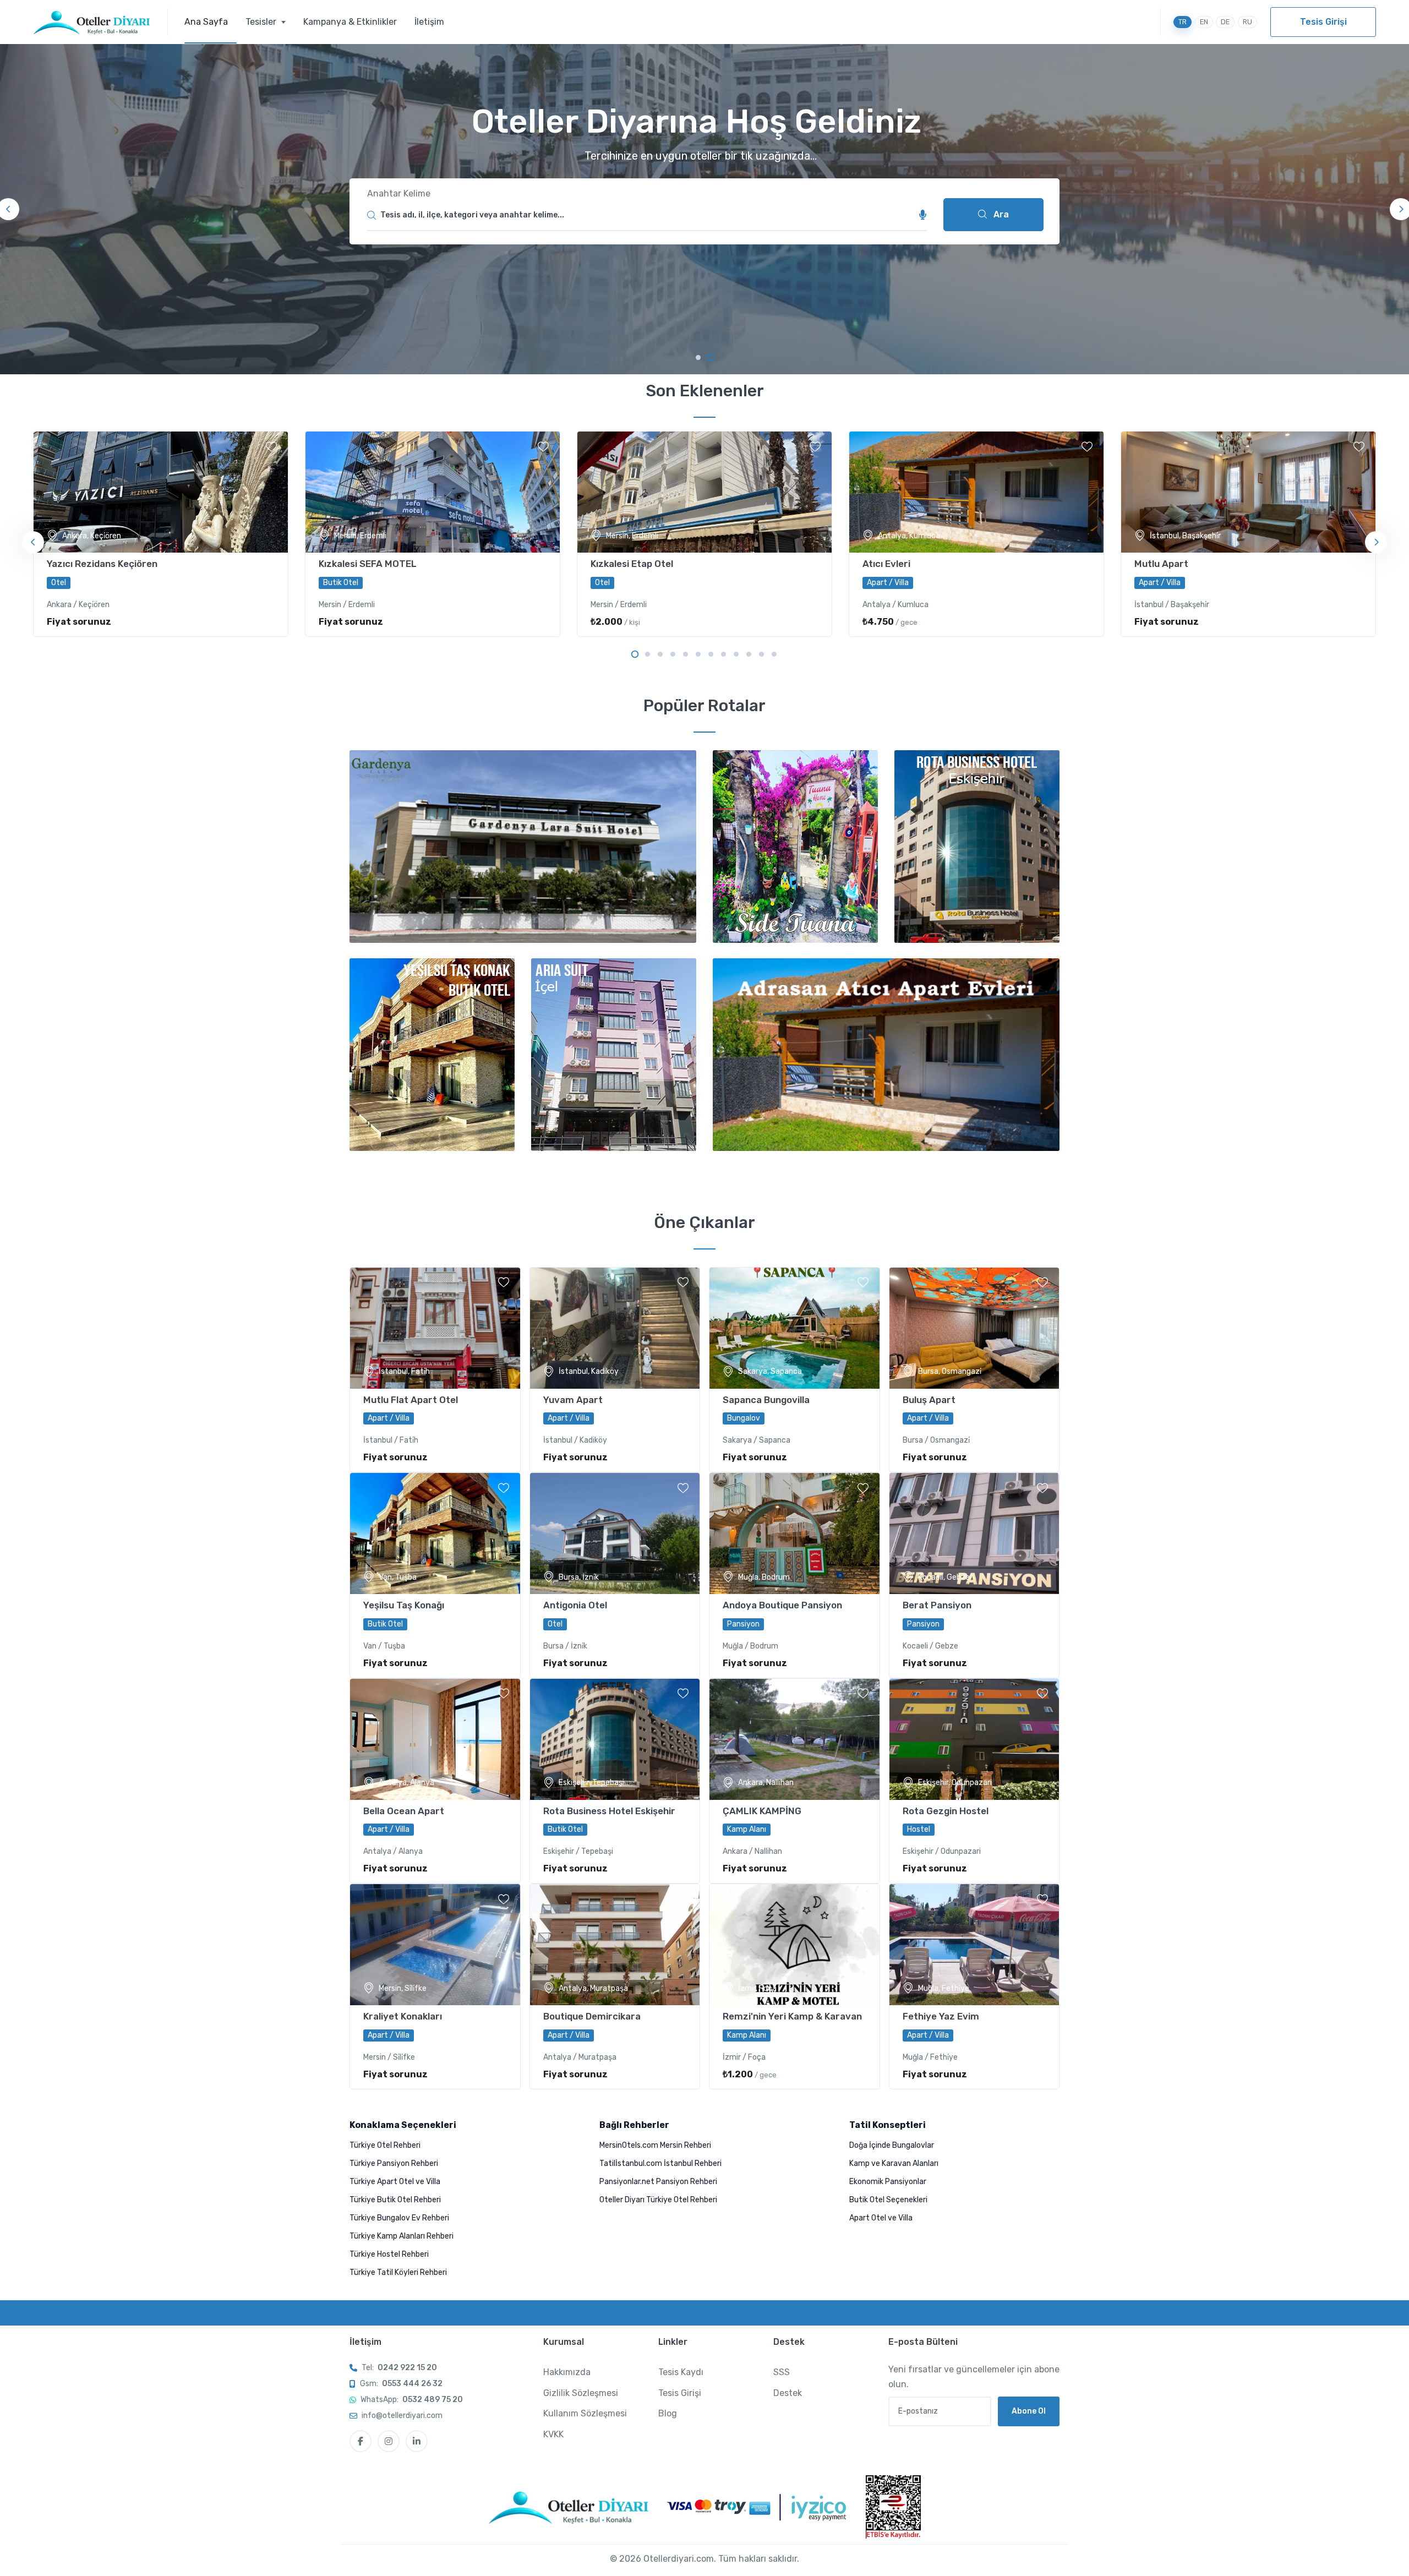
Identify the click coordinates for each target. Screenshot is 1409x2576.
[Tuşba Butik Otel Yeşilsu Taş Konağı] (435, 1533)
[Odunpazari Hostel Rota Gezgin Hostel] (974, 1739)
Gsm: (401, 2384)
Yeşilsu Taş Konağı (404, 1605)
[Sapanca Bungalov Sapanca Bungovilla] (794, 1328)
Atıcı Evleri (886, 564)
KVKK (553, 2434)
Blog (668, 2413)
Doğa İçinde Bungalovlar (892, 2145)
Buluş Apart (929, 1400)
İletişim (429, 22)
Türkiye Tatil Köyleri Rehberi (398, 2272)
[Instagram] (389, 2441)
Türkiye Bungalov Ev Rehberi (399, 2218)
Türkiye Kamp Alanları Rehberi (402, 2236)
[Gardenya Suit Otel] (523, 847)
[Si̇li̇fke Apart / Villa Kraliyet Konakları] (435, 1945)
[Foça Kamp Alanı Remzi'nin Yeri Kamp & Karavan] (794, 1945)
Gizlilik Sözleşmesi (581, 2393)
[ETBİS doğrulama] (893, 2507)
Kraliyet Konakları (403, 2016)
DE (1225, 22)
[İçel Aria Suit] (614, 1055)
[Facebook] (361, 2441)
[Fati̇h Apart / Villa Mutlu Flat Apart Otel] (435, 1328)
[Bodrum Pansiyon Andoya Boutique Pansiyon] (794, 1533)
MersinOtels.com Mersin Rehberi (655, 2145)
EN (1204, 22)
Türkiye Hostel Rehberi (389, 2254)
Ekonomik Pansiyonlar (888, 2182)
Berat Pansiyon (937, 1605)
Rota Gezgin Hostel (946, 1811)
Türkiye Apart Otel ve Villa (395, 2182)
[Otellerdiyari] (100, 22)
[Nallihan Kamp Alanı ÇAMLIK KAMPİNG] (794, 1739)
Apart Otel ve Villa (881, 2218)
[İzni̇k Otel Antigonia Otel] (615, 1533)
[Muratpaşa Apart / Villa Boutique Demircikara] (615, 1945)
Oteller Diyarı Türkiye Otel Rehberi (658, 2200)
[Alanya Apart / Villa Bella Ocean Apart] (435, 1739)
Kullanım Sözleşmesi (585, 2413)
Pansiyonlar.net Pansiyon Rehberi (658, 2182)
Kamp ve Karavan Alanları (894, 2163)
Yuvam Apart (573, 1400)
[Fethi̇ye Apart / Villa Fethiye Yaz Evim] (974, 1945)
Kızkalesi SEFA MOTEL (368, 564)
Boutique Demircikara (592, 2016)
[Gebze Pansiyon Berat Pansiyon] (974, 1533)
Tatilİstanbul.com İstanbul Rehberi (660, 2163)
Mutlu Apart (1161, 564)
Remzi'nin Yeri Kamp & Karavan (792, 2016)
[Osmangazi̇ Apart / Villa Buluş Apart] (974, 1328)
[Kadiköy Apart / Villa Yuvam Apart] (615, 1328)
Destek (788, 2393)
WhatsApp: (412, 2400)
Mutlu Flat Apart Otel (411, 1400)
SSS (782, 2372)
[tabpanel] (704, 209)
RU (1247, 22)
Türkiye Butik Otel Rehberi (395, 2200)
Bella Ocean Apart (404, 1811)
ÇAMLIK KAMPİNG (762, 1811)
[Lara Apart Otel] (886, 1055)
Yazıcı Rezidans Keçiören (102, 564)
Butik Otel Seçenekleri (888, 2200)
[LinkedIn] (417, 2441)
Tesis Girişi (1323, 22)
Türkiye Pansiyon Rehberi (394, 2163)
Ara (1000, 214)
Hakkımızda (567, 2372)
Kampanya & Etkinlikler (350, 22)
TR (1183, 22)
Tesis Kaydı (681, 2372)
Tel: (399, 2368)
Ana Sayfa (206, 22)
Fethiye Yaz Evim (941, 2016)
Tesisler (262, 22)
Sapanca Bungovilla (766, 1400)
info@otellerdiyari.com (402, 2416)
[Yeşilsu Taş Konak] (432, 1055)
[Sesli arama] (923, 215)
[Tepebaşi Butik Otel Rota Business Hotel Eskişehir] (615, 1739)
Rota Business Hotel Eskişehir (609, 1811)
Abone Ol (1029, 2411)
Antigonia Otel (575, 1605)
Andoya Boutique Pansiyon (782, 1605)
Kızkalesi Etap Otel (632, 564)
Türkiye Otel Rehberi (385, 2145)
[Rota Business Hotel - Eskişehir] (977, 847)
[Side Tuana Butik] (795, 847)
